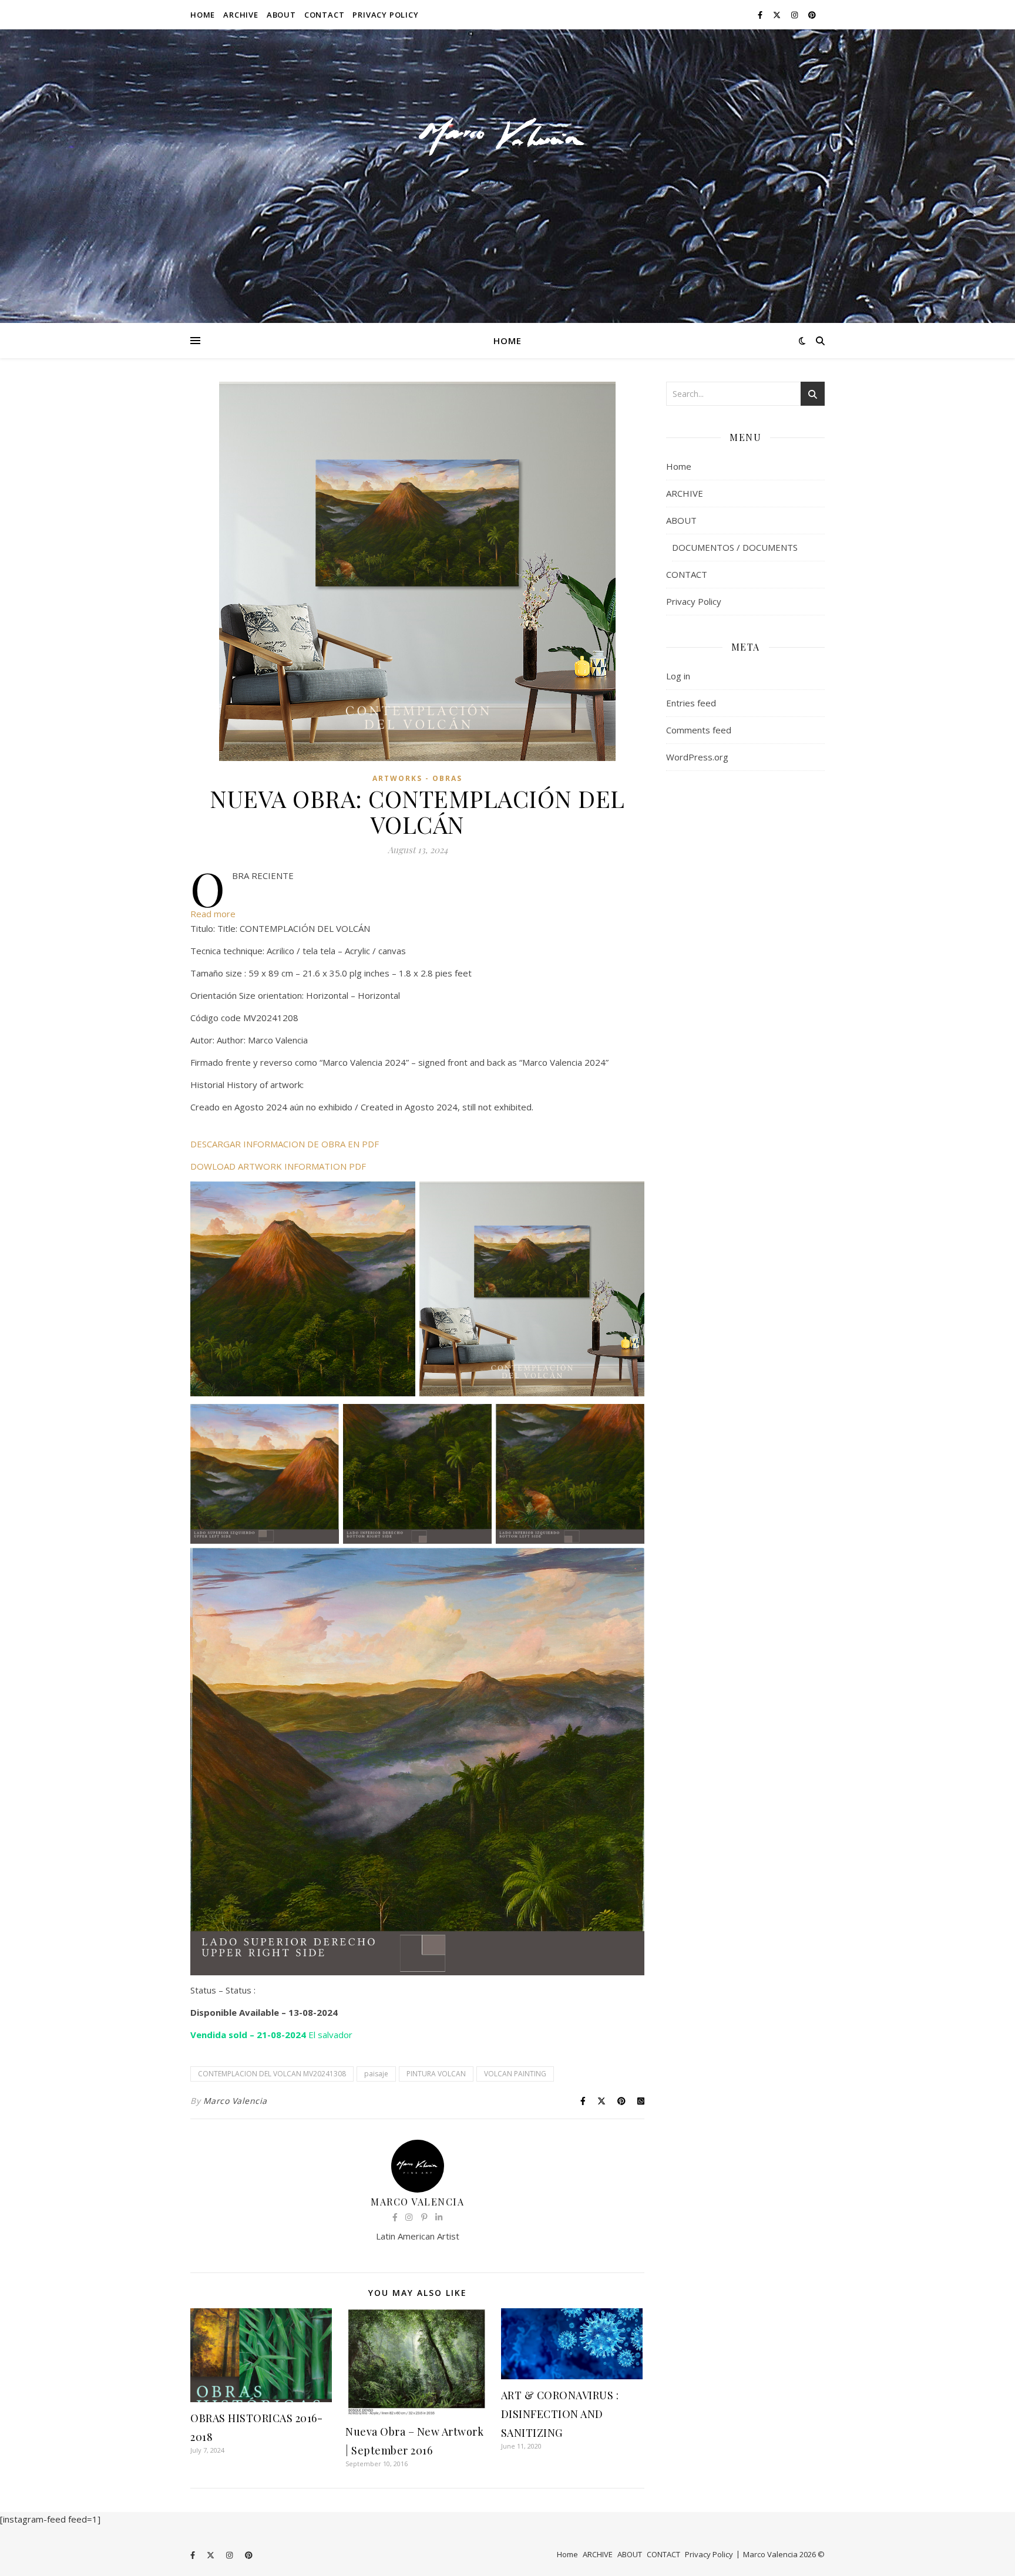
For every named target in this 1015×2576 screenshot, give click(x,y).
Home (203, 15)
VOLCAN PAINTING (515, 2074)
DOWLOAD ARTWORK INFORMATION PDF (278, 1166)
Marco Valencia (235, 2101)
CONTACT (325, 15)
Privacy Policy (385, 15)
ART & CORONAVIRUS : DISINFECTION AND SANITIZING (560, 2414)
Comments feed (699, 730)
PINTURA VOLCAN (436, 2074)
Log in (678, 676)
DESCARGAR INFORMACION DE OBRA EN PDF (285, 1144)
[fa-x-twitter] (778, 15)
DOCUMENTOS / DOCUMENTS (735, 547)
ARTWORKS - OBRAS (417, 778)
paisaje (376, 2074)
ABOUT (281, 15)
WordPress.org (697, 757)
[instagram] (795, 15)
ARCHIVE (241, 15)
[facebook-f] (761, 15)
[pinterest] (812, 15)
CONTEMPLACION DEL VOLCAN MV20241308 (272, 2074)
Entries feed (691, 703)
